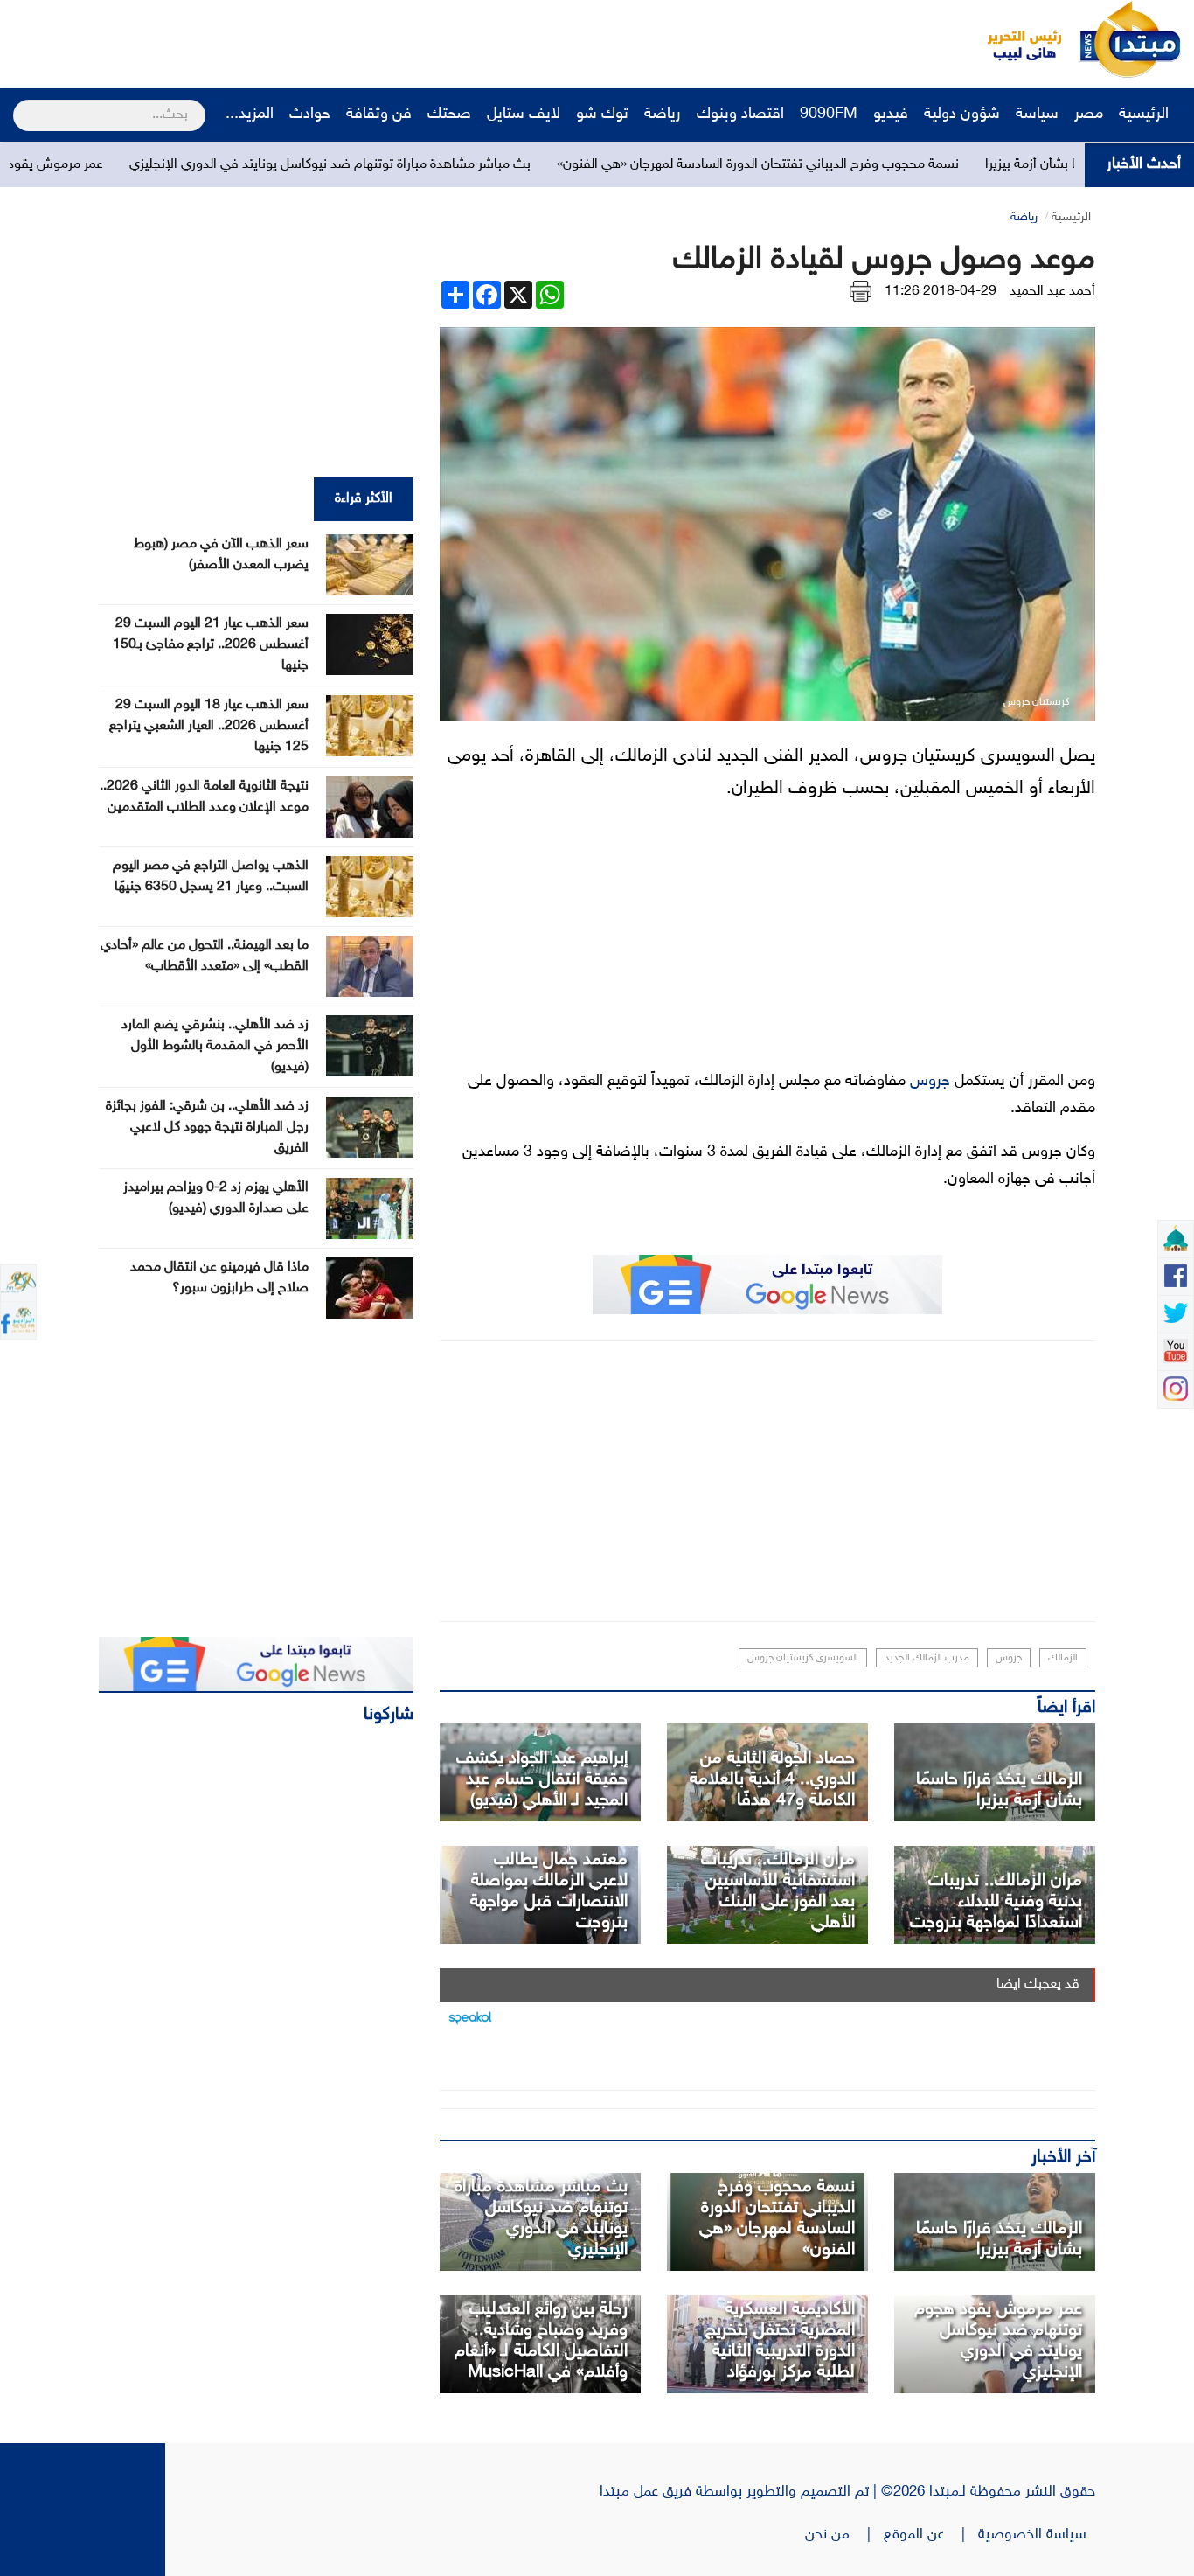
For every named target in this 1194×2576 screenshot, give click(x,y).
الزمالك (1063, 1658)
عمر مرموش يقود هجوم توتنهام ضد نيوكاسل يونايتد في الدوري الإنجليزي (998, 2341)
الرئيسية (1146, 115)
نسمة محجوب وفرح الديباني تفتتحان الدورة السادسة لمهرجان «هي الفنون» (854, 165)
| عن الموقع (931, 2535)
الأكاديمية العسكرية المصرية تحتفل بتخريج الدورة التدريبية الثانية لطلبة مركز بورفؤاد (780, 2341)
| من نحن (844, 2535)
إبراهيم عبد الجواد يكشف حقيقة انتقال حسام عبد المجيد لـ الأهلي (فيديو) (542, 1779)
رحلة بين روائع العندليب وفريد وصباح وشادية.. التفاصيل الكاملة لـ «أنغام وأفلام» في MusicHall (541, 2341)
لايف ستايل (524, 115)
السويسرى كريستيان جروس (803, 1658)
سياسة (1037, 115)
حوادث (310, 115)
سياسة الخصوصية (1037, 2535)
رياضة (663, 115)
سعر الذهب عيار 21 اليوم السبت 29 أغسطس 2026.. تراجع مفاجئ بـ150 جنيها (211, 645)
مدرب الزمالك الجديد (927, 1658)
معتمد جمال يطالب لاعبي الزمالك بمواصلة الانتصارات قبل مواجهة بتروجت (549, 1891)
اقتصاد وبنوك (740, 115)
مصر (1089, 115)
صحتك (449, 115)
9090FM (829, 115)
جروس (930, 1082)
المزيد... (250, 115)
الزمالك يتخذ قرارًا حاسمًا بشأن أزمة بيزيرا (999, 1790)
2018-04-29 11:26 (941, 292)
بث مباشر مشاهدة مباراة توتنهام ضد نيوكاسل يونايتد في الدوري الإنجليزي (426, 165)
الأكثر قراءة (364, 499)
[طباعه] (861, 292)
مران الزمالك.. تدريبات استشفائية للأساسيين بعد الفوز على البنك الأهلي (778, 1891)
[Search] (21, 104)
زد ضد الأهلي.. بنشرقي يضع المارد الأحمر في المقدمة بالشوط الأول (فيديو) (215, 1046)
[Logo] (1015, 39)
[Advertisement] (328, 39)
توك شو (602, 115)
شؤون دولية (962, 115)
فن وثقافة (379, 115)
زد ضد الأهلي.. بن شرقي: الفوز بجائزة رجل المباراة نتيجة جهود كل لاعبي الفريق (207, 1128)
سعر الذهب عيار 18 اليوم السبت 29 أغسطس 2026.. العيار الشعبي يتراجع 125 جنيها (209, 726)
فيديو (891, 115)
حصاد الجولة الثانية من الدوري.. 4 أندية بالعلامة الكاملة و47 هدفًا (772, 1779)
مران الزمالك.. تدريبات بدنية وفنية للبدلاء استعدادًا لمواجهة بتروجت (996, 1902)
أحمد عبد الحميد (1052, 292)
